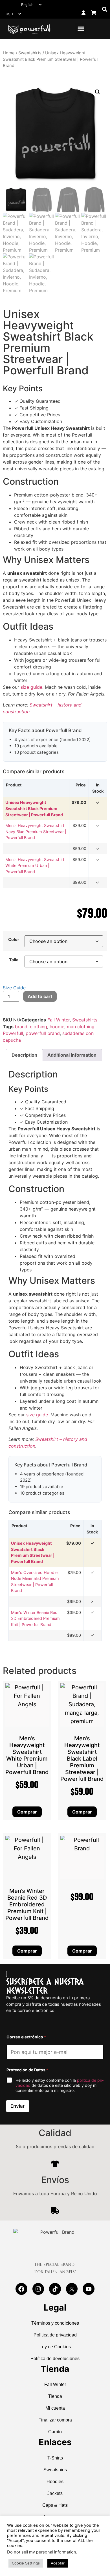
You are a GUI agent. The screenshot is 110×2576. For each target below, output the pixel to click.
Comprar (27, 1812)
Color (14, 940)
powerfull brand (43, 1033)
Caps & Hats (55, 2505)
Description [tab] (24, 1055)
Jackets (55, 2493)
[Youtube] (89, 2289)
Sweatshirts (30, 53)
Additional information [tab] (72, 1055)
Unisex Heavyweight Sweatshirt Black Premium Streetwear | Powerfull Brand (34, 808)
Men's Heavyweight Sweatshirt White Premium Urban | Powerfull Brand (35, 866)
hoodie (57, 1027)
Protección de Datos (27, 2070)
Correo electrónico (26, 2037)
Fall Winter (59, 1020)
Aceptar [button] (58, 2563)
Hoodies (55, 2482)
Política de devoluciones (55, 2359)
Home (9, 53)
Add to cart (40, 996)
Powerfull (13, 1033)
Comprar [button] (27, 1951)
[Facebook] (21, 2289)
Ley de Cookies (55, 2347)
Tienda (55, 2396)
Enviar (18, 2106)
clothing (38, 1027)
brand (21, 1027)
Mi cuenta (55, 2408)
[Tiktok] (55, 2289)
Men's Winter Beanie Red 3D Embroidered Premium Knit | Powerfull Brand (35, 1618)
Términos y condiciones (55, 2323)
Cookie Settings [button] (26, 2563)
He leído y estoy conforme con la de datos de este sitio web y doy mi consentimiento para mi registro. (60, 2085)
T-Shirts (55, 2458)
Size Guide (14, 988)
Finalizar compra (55, 2420)
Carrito (55, 2432)
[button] (104, 9)
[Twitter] (72, 2289)
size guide (31, 687)
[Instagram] (38, 2289)
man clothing (81, 1027)
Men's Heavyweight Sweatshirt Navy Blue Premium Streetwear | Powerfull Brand (36, 831)
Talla (14, 960)
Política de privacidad (55, 2335)
